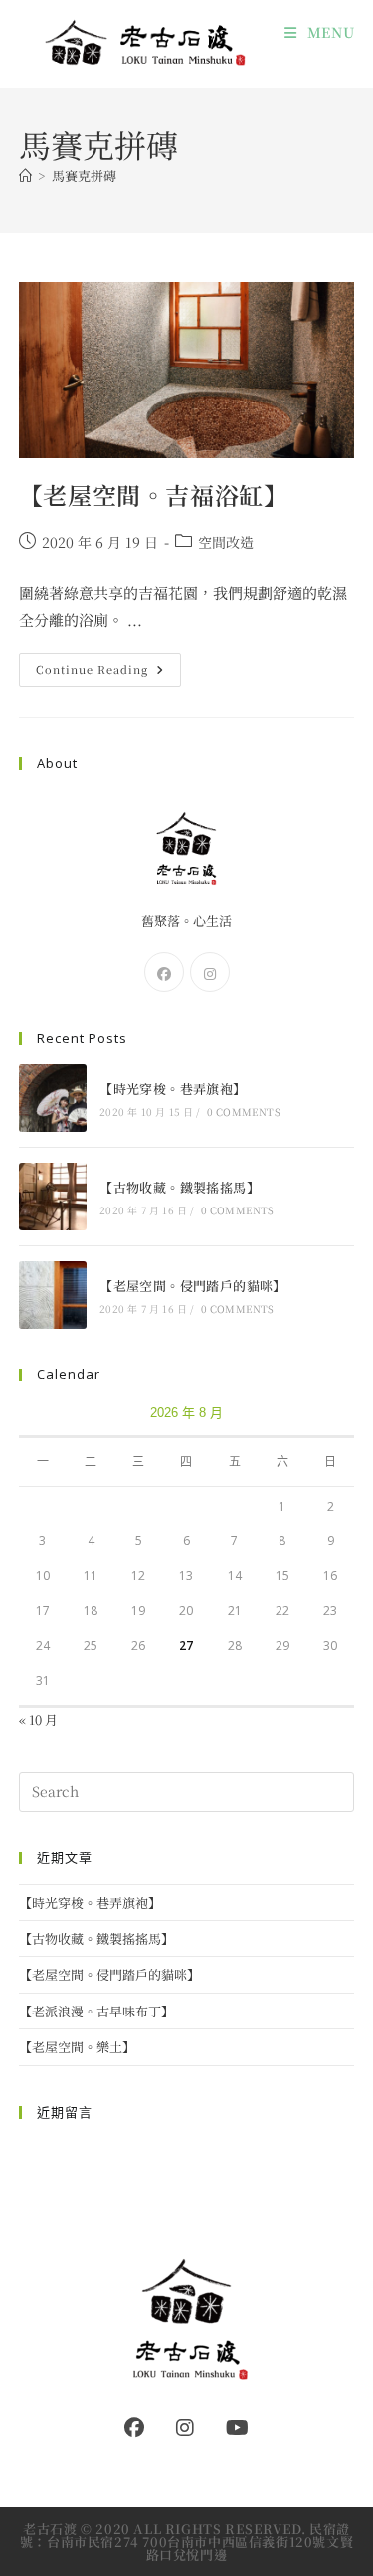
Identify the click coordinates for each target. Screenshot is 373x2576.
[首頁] (25, 175)
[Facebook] (164, 972)
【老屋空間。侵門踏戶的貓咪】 (193, 1286)
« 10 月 (38, 1720)
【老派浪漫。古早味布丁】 (96, 2011)
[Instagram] (210, 972)
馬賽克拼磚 (84, 175)
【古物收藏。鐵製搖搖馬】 (180, 1187)
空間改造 (226, 542)
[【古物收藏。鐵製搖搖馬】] (53, 1197)
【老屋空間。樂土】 (77, 2047)
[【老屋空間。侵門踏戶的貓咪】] (53, 1295)
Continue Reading (106, 673)
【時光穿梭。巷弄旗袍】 (173, 1089)
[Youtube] (237, 2427)
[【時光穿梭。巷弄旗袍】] (53, 1098)
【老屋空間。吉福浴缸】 (154, 494)
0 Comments (244, 1112)
